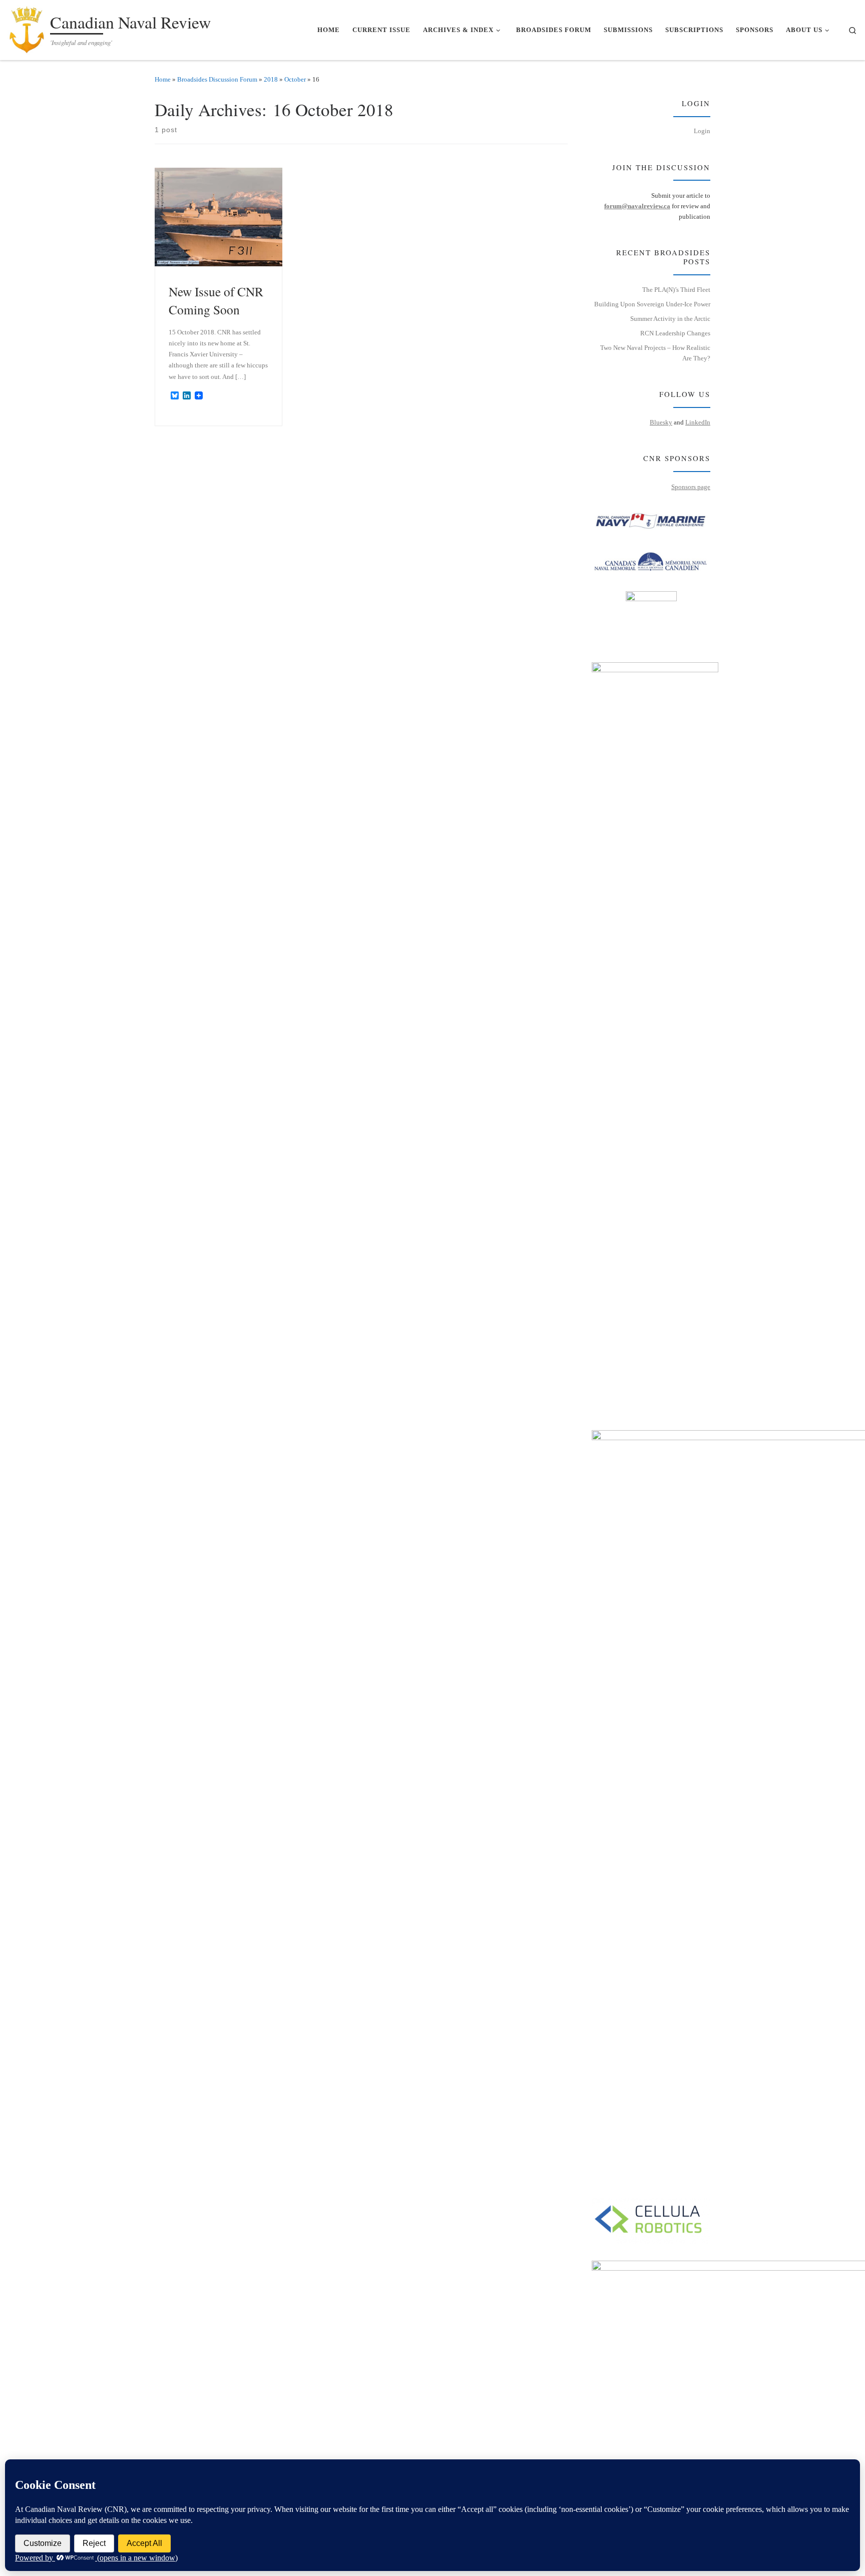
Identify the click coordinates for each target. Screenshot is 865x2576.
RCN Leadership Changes (675, 333)
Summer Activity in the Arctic (670, 319)
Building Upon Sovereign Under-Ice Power (652, 304)
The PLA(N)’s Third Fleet (676, 290)
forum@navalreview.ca (637, 206)
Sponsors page (691, 487)
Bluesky (661, 422)
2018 (271, 79)
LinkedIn (698, 422)
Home (163, 79)
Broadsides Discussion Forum (217, 79)
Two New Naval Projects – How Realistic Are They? (655, 353)
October (295, 79)
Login (702, 131)
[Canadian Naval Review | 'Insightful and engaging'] (27, 27)
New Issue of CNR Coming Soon (216, 300)
